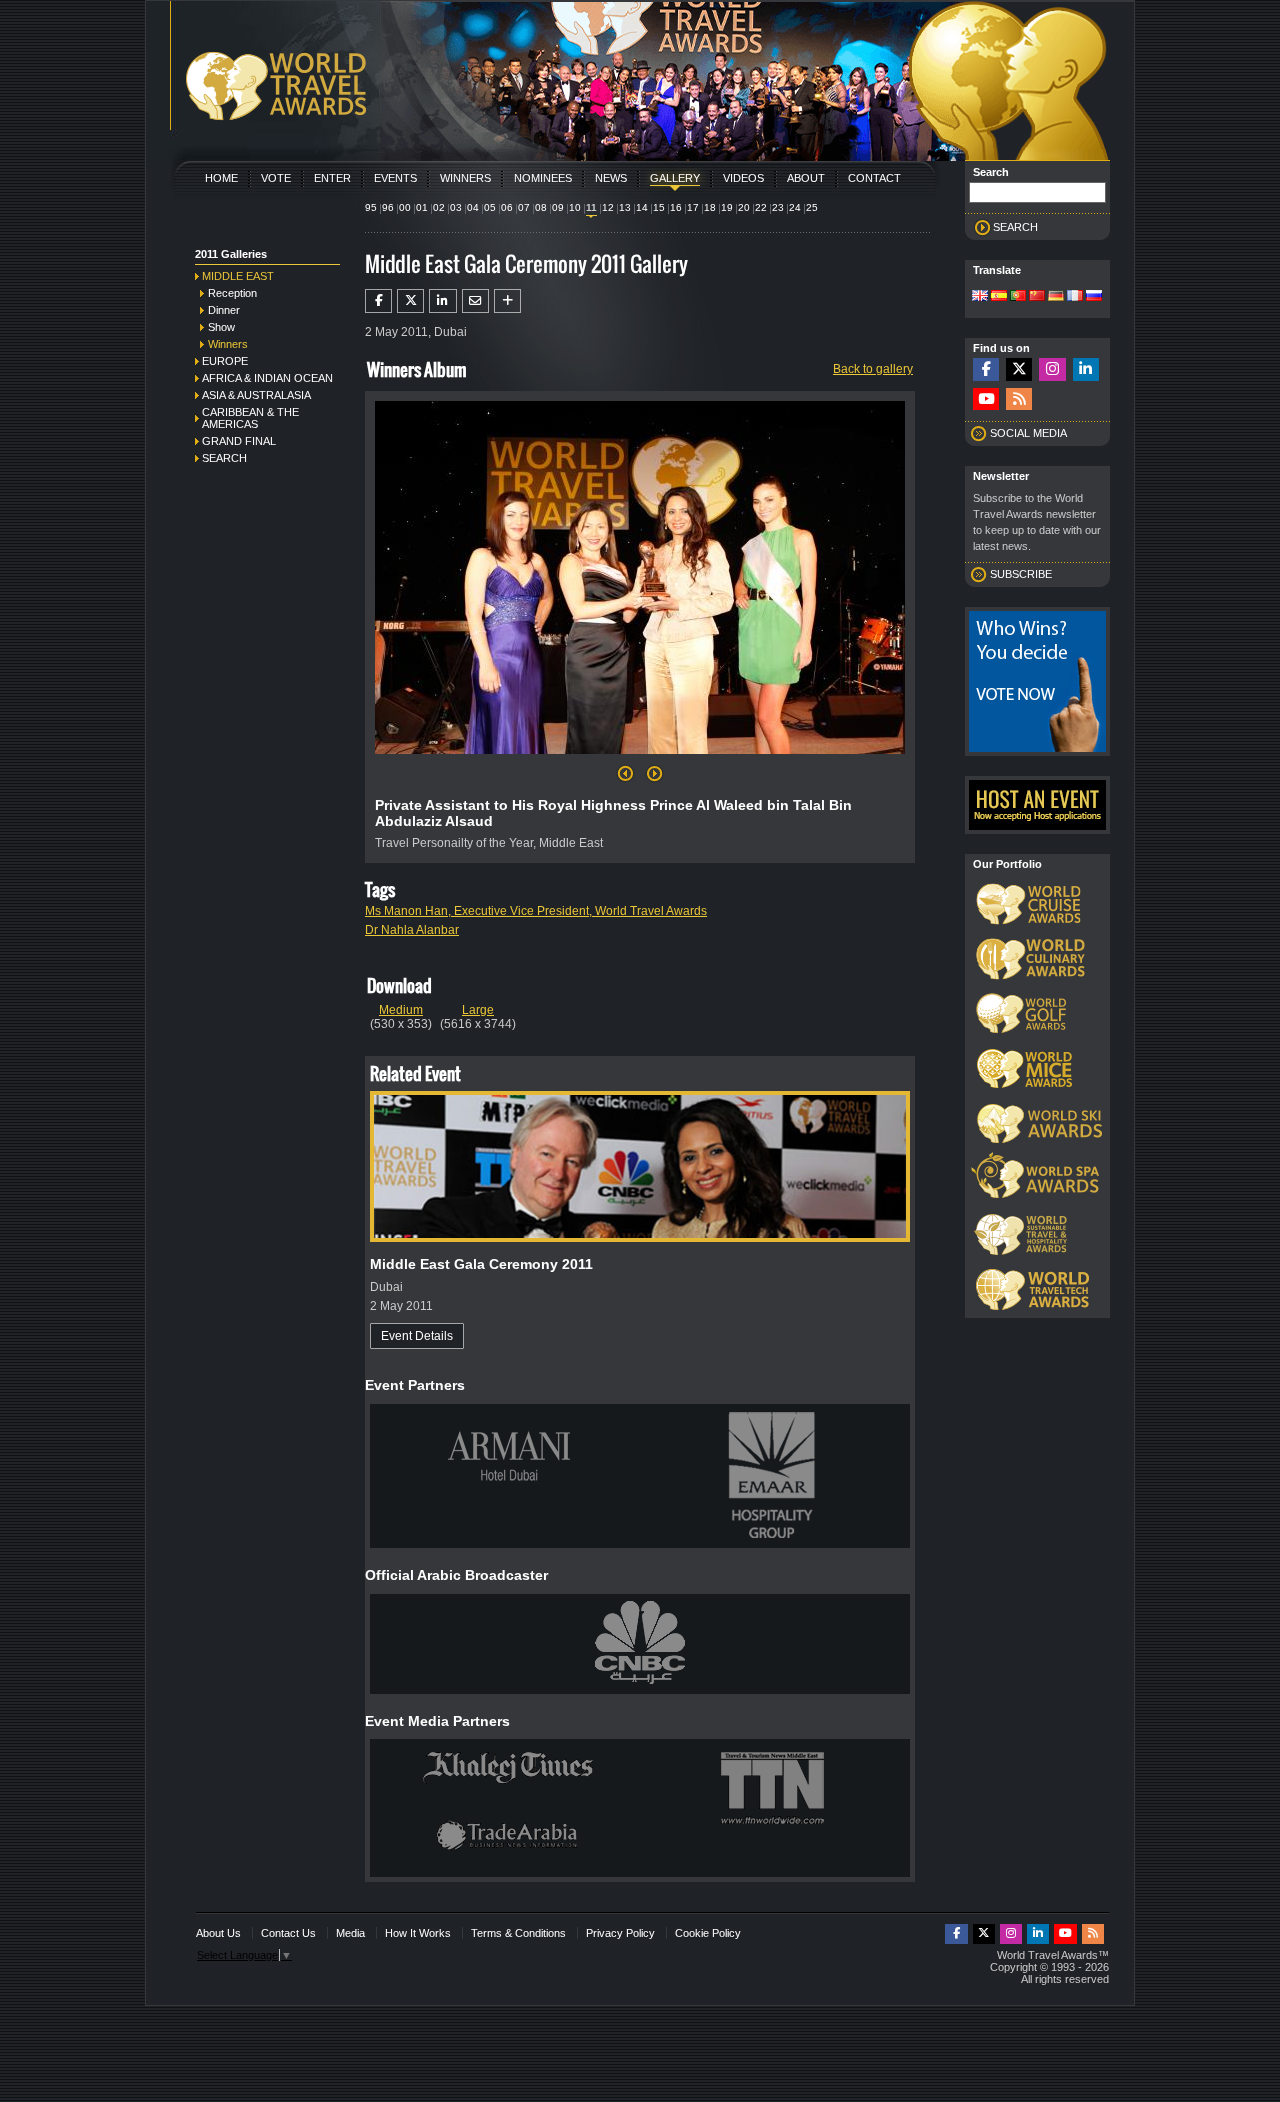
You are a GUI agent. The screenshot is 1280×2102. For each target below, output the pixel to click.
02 (439, 207)
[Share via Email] (475, 301)
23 (778, 207)
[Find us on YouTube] (986, 399)
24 (795, 207)
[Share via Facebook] (378, 301)
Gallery (675, 178)
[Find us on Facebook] (986, 369)
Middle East (238, 276)
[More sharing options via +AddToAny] (507, 301)
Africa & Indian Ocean (267, 378)
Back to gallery (873, 369)
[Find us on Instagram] (1052, 369)
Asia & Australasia (256, 395)
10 (575, 207)
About (806, 178)
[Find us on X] (1019, 369)
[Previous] (625, 779)
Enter (332, 178)
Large (478, 1010)
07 (524, 207)
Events (395, 178)
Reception (232, 293)
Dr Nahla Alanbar (412, 930)
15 (659, 207)
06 (507, 207)
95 (371, 207)
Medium (401, 1010)
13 (625, 207)
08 (541, 207)
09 (558, 207)
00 (405, 207)
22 (761, 207)
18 (710, 207)
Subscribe (1021, 574)
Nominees (543, 178)
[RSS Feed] (1019, 399)
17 (693, 207)
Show (221, 327)
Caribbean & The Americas (250, 418)
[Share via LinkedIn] (442, 301)
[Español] (999, 297)
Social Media (1028, 433)
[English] (980, 297)
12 (608, 207)
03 (456, 207)
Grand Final (239, 441)
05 (490, 207)
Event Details (417, 1336)
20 (744, 207)
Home (221, 178)
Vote (276, 178)
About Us (218, 1933)
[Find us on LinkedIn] (1086, 369)
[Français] (1075, 297)
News (611, 178)
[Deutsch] (1056, 297)
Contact (874, 178)
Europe (225, 361)
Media (350, 1933)
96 (388, 207)
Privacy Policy (620, 1933)
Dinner (224, 310)
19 (727, 207)
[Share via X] (410, 301)
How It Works (418, 1933)
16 (676, 207)
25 (812, 207)
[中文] (1037, 297)
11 (591, 207)
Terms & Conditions (518, 1933)
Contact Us (288, 1933)
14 (642, 207)
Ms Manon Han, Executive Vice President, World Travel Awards (536, 911)
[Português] (1018, 297)
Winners (465, 178)
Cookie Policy (708, 1933)
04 (473, 207)
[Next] (640, 760)
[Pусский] (1094, 297)
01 (422, 207)
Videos (743, 178)
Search (224, 458)
